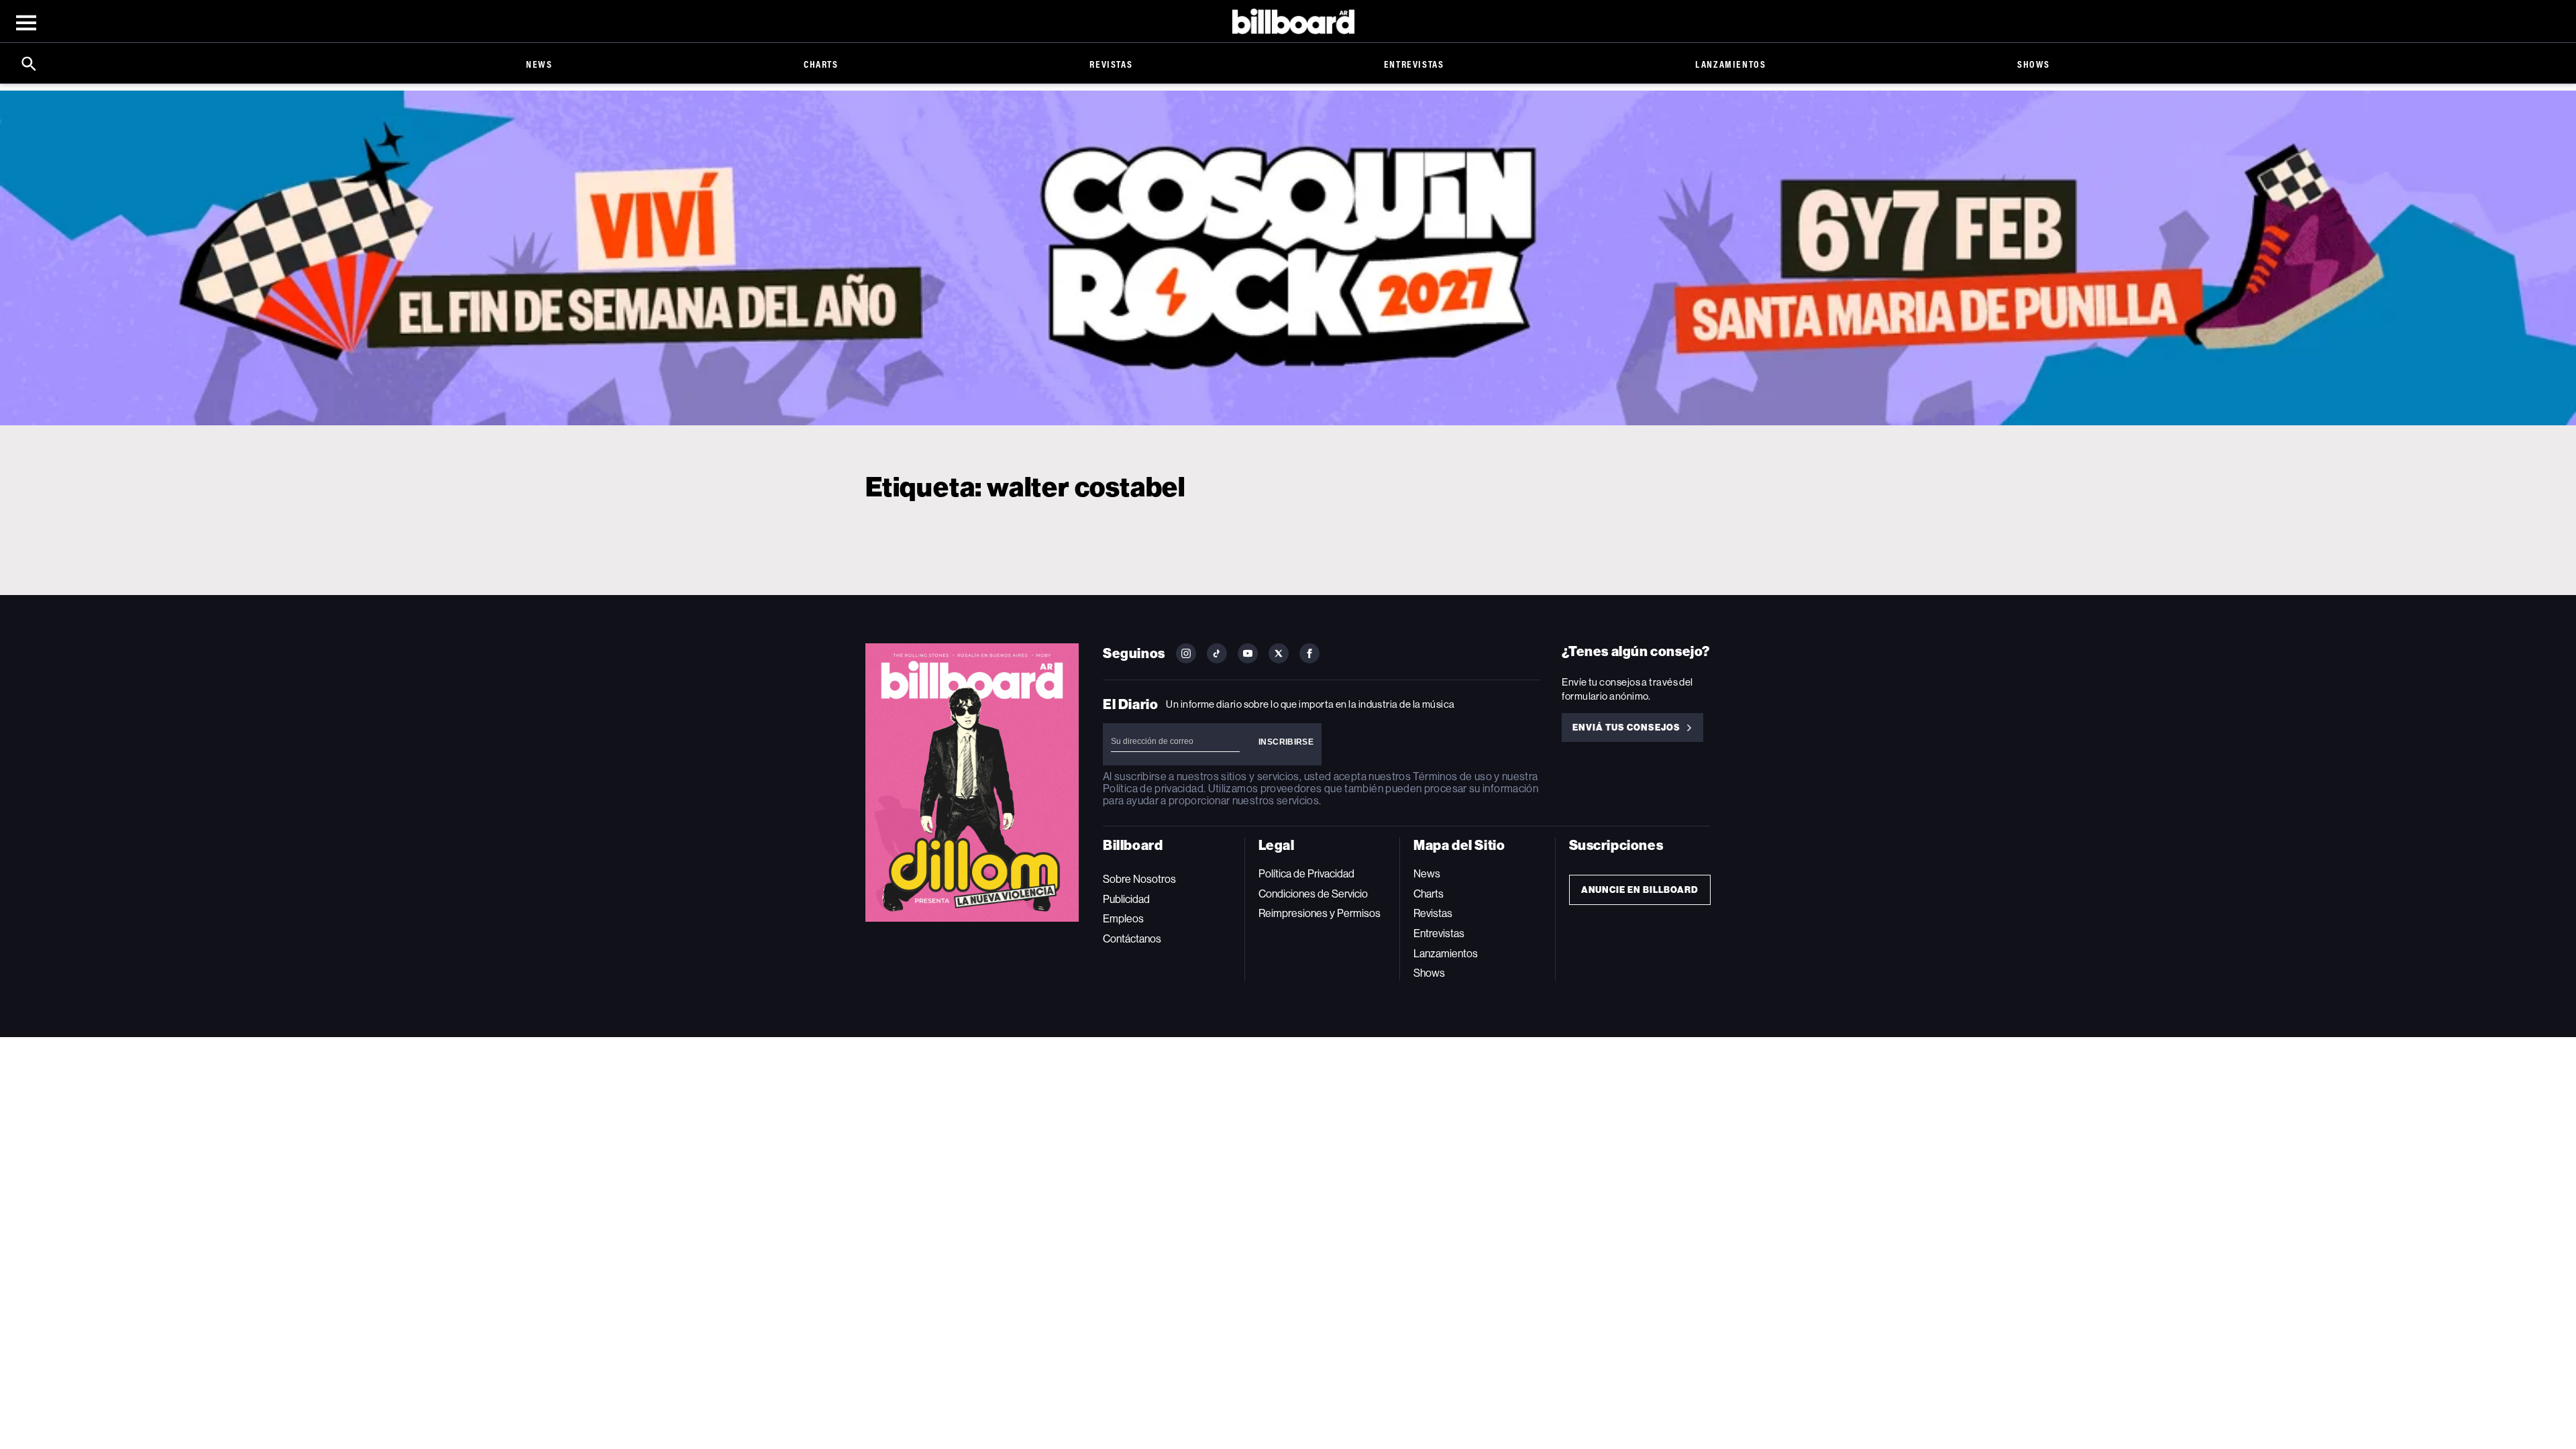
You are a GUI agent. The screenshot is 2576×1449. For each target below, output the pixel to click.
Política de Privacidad (1306, 874)
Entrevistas (1414, 64)
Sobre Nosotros (1139, 879)
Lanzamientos (1730, 64)
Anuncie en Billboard (1640, 890)
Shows (2034, 64)
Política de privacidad (1153, 789)
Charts (821, 64)
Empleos (1123, 919)
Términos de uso (1452, 776)
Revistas (1111, 64)
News (539, 64)
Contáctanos (1132, 939)
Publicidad (1126, 899)
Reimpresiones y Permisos (1320, 913)
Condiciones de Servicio (1313, 894)
